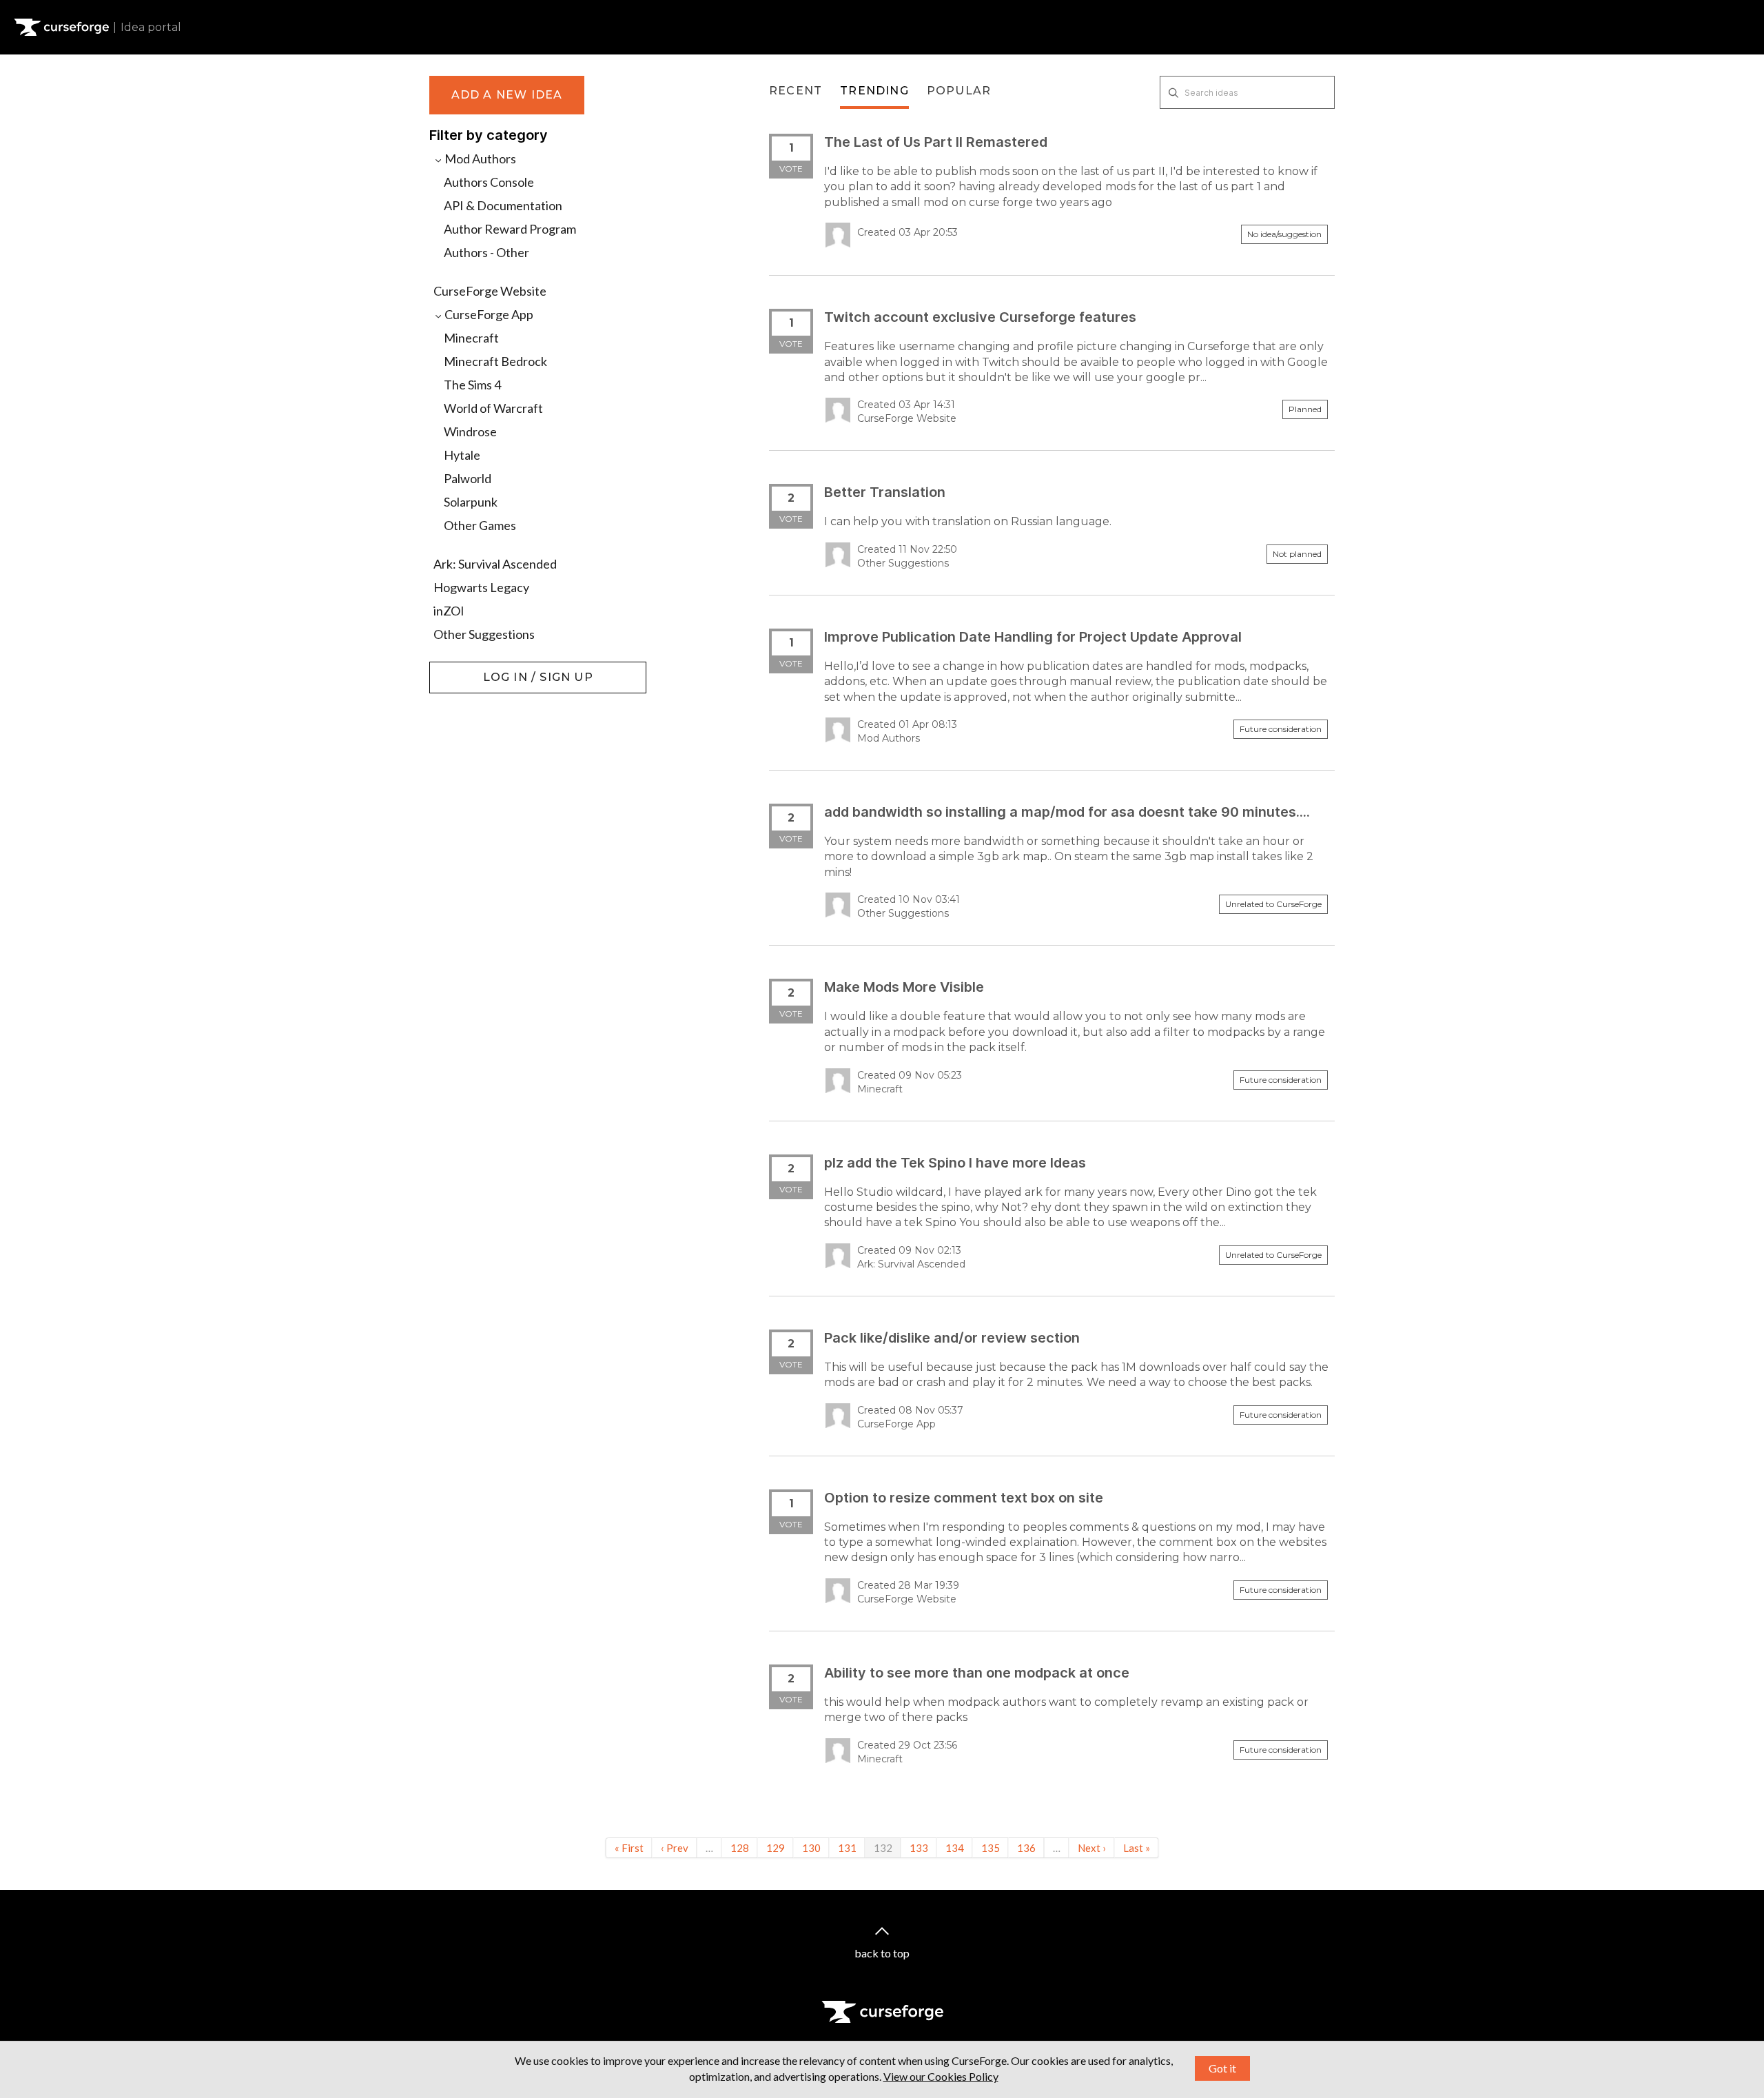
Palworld (468, 478)
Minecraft (471, 338)
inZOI (449, 611)
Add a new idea (507, 95)
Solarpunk (471, 502)
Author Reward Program (510, 229)
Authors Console (489, 182)
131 (847, 1848)
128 (740, 1848)
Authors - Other (486, 252)
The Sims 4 (472, 385)
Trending (874, 91)
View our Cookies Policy (941, 2076)
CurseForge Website (490, 291)
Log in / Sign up (464, 669)
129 (776, 1848)
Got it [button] (1222, 2068)
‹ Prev (675, 1848)
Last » (1137, 1848)
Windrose (470, 431)
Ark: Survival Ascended (495, 564)
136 (1026, 1848)
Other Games (480, 525)
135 (991, 1848)
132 (883, 1848)
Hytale (462, 455)
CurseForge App (488, 314)
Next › (1092, 1848)
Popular (959, 91)
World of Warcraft (493, 408)
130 (811, 1848)
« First (629, 1848)
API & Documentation (503, 205)
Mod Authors (479, 159)
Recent (796, 91)
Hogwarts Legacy (481, 587)
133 (919, 1848)
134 (955, 1848)
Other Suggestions (484, 634)
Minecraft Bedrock (495, 361)
